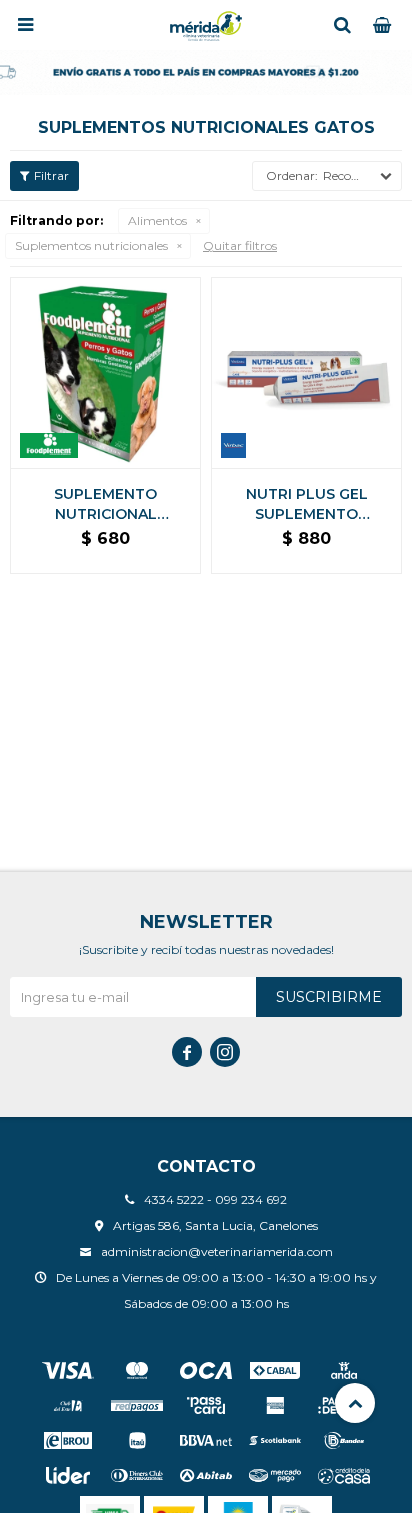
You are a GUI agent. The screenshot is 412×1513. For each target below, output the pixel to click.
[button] (342, 25)
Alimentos (157, 220)
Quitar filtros (240, 245)
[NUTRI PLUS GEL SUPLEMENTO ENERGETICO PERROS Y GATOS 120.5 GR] (306, 372)
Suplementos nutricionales (91, 245)
